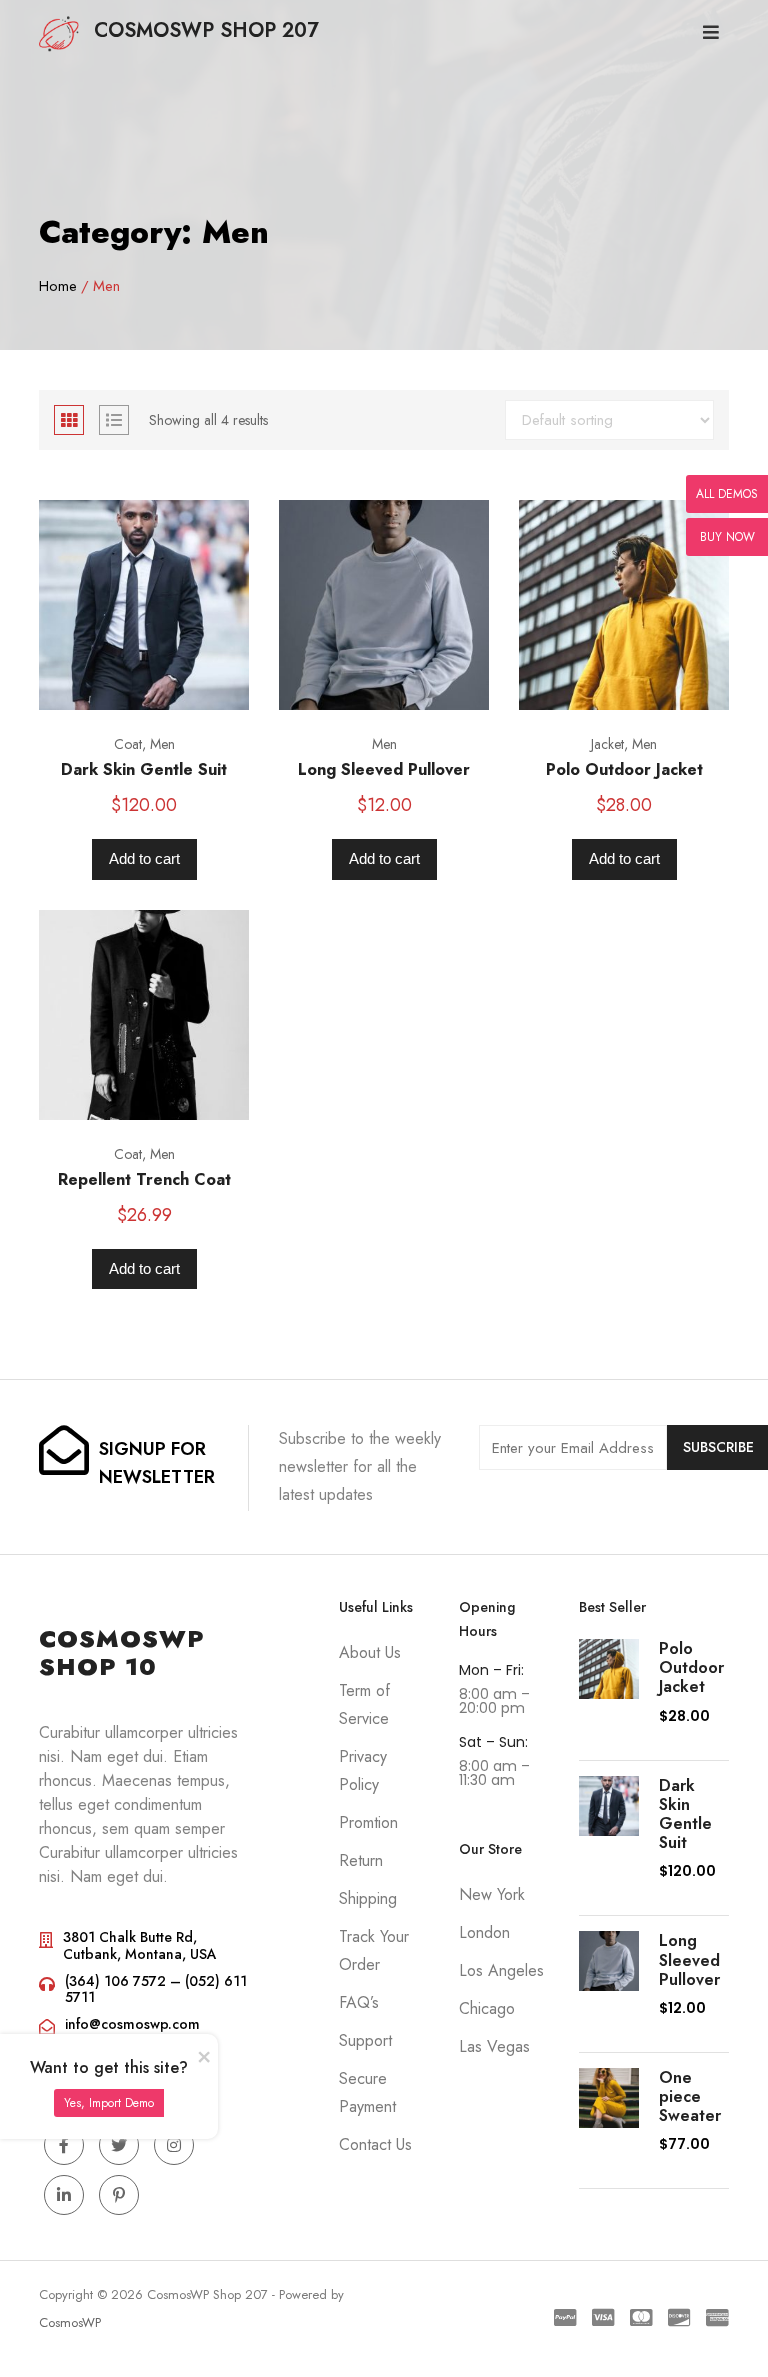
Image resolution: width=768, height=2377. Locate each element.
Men (162, 744)
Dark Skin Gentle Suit (144, 769)
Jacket (607, 744)
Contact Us (375, 2144)
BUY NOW (727, 537)
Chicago (487, 2008)
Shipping (368, 1898)
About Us (370, 1652)
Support (365, 2040)
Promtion (368, 1822)
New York (492, 1894)
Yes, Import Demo (109, 2103)
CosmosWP (70, 2322)
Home (58, 286)
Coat (128, 744)
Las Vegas (494, 2046)
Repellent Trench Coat (144, 1179)
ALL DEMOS (727, 494)
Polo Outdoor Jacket (624, 769)
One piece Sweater (690, 2096)
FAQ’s (359, 2002)
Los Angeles (501, 1970)
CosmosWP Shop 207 (206, 30)
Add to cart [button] (144, 858)
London (484, 1932)
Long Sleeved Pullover (384, 769)
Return (361, 1860)
